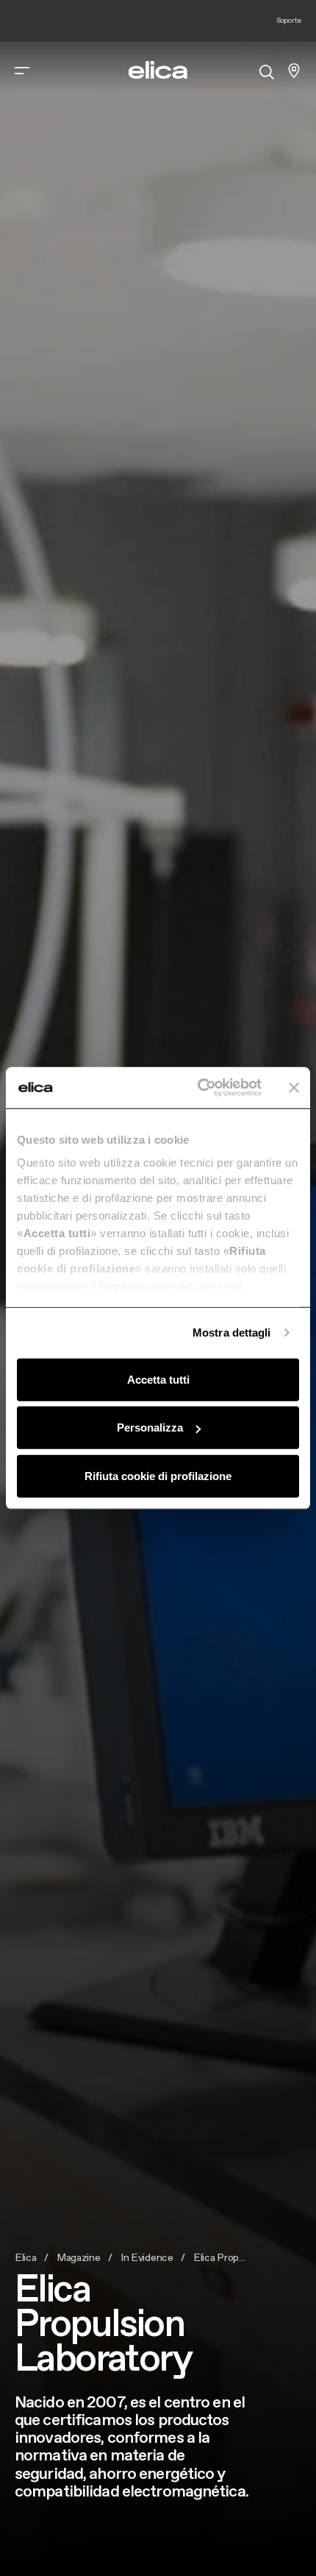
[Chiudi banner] (294, 1088)
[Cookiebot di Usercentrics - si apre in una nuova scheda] (199, 1088)
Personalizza (150, 1427)
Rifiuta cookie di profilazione (158, 1475)
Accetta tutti (158, 1379)
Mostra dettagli (232, 1333)
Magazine (79, 2257)
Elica (26, 2257)
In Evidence (147, 2257)
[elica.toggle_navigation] (22, 71)
